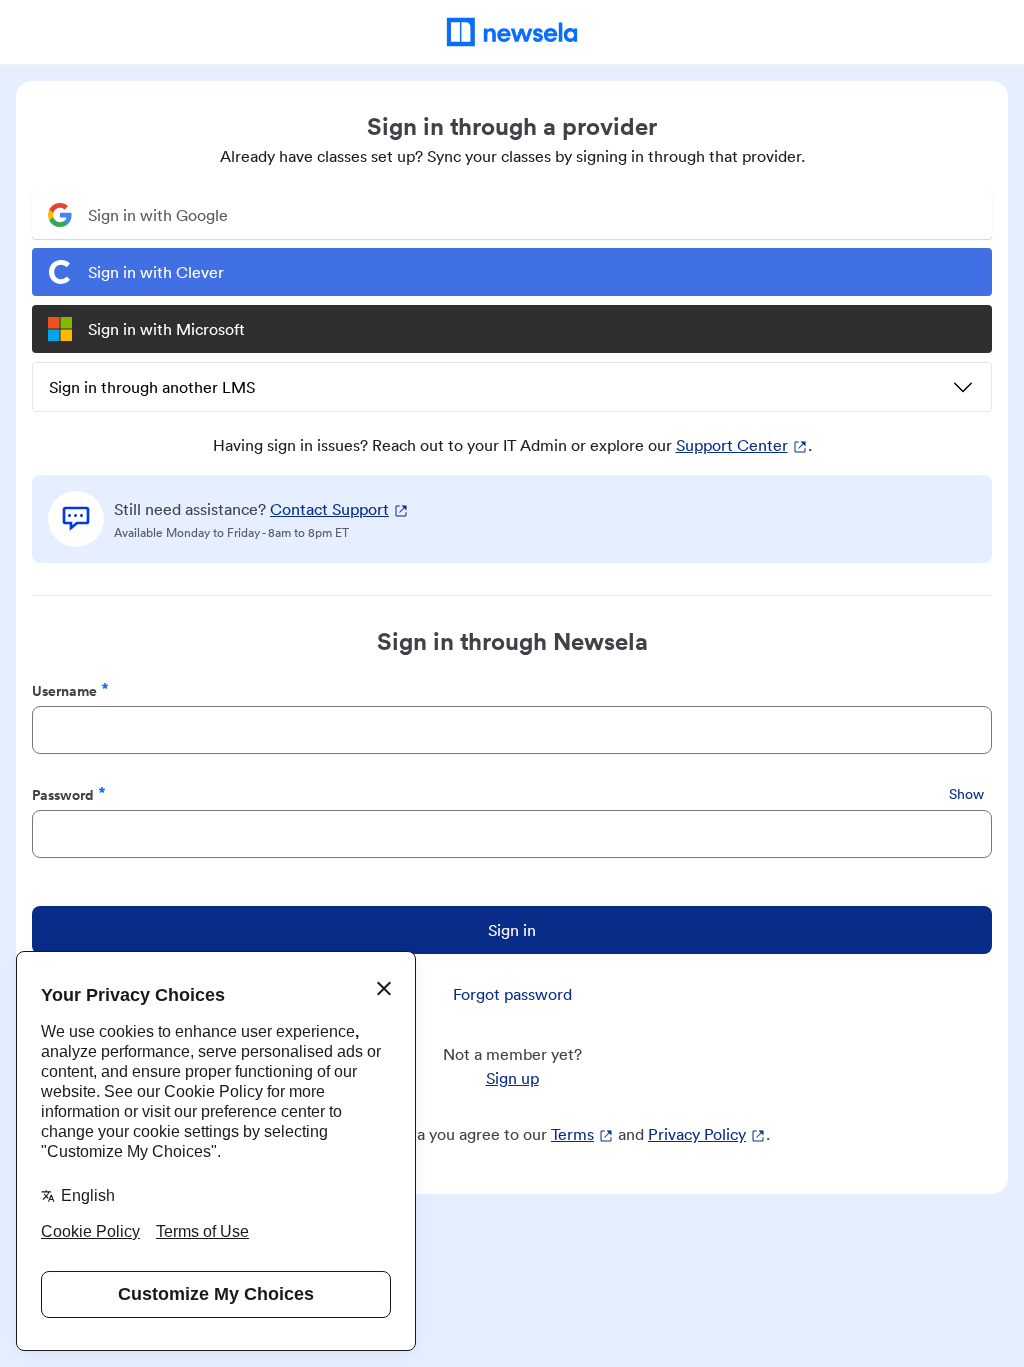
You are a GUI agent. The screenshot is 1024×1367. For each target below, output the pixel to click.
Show (966, 794)
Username (64, 690)
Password (63, 794)
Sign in (512, 930)
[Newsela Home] (512, 32)
